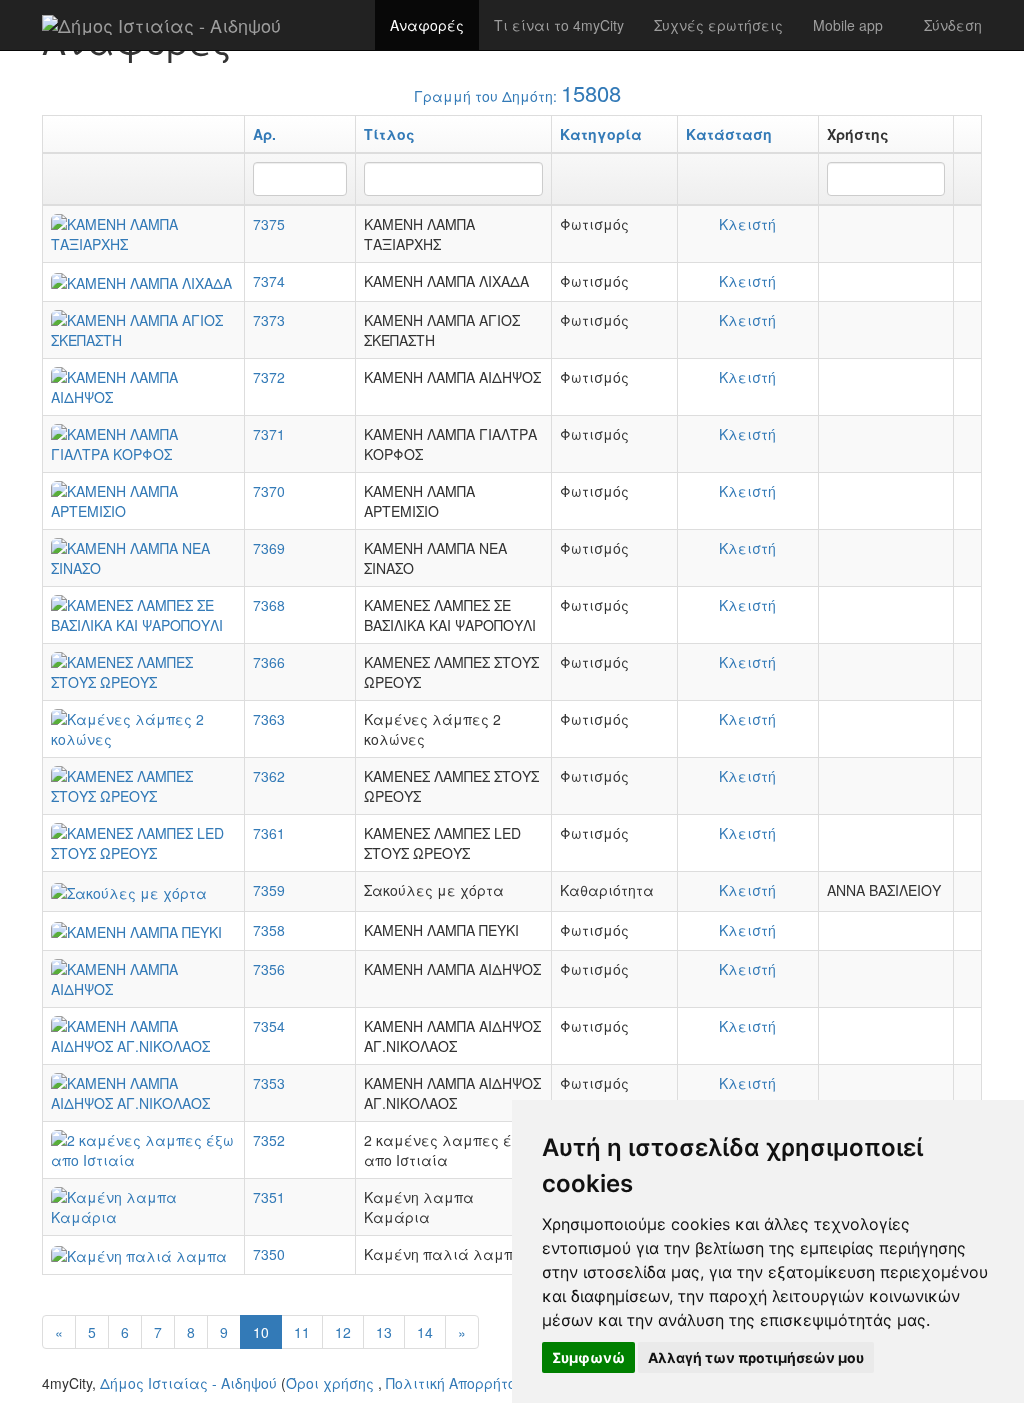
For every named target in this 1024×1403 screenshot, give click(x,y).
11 (302, 1332)
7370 (269, 491)
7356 (269, 969)
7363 (269, 719)
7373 (269, 320)
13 (384, 1332)
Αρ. (264, 134)
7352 (269, 1140)
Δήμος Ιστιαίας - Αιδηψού (188, 1383)
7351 (269, 1197)
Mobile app (848, 25)
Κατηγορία (601, 134)
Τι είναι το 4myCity (559, 25)
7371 (269, 434)
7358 (269, 930)
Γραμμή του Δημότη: (517, 92)
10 (261, 1332)
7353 (269, 1083)
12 (343, 1332)
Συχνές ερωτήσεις (718, 25)
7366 (269, 662)
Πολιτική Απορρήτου (455, 1383)
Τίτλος (389, 134)
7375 (269, 224)
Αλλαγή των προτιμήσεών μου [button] (756, 1357)
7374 (269, 281)
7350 (269, 1254)
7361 (269, 833)
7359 (269, 890)
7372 (269, 377)
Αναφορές (427, 25)
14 (425, 1332)
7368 (269, 605)
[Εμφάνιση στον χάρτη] (967, 224)
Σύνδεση (953, 25)
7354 (269, 1026)
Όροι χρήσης (330, 1383)
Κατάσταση (729, 134)
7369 (269, 548)
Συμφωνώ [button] (588, 1357)
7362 (269, 776)
